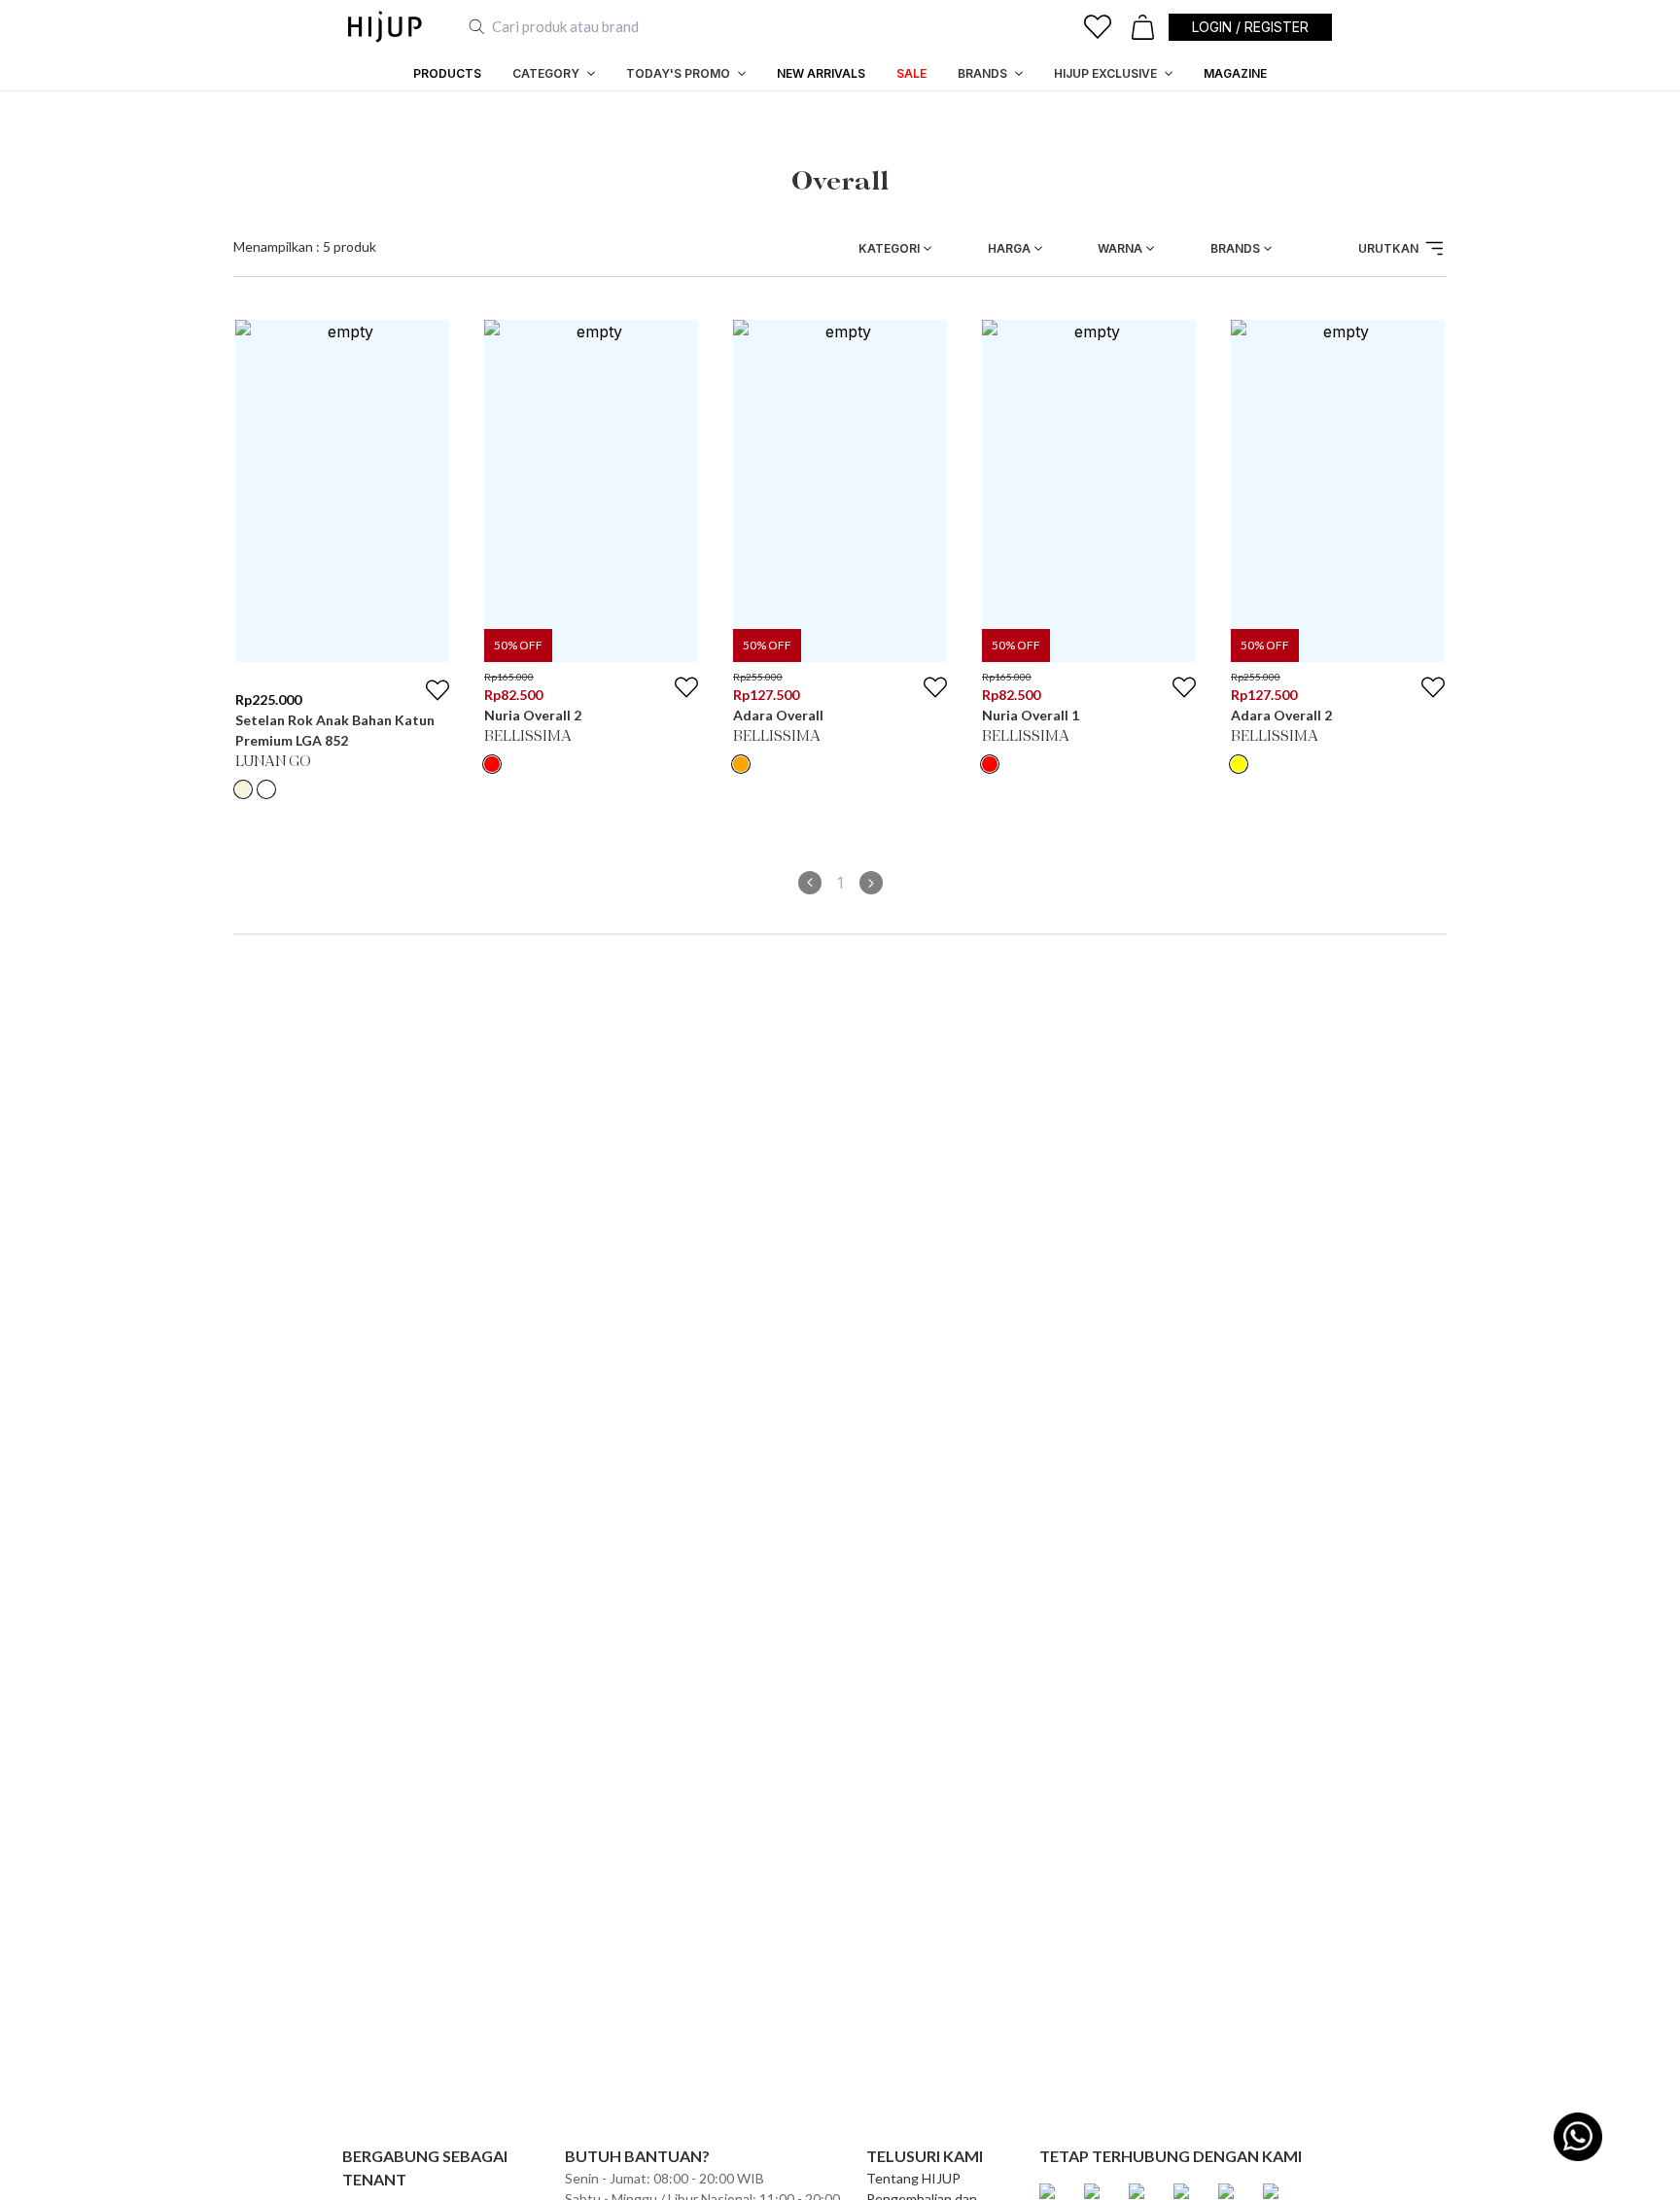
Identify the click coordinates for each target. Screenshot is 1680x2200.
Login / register (1250, 27)
